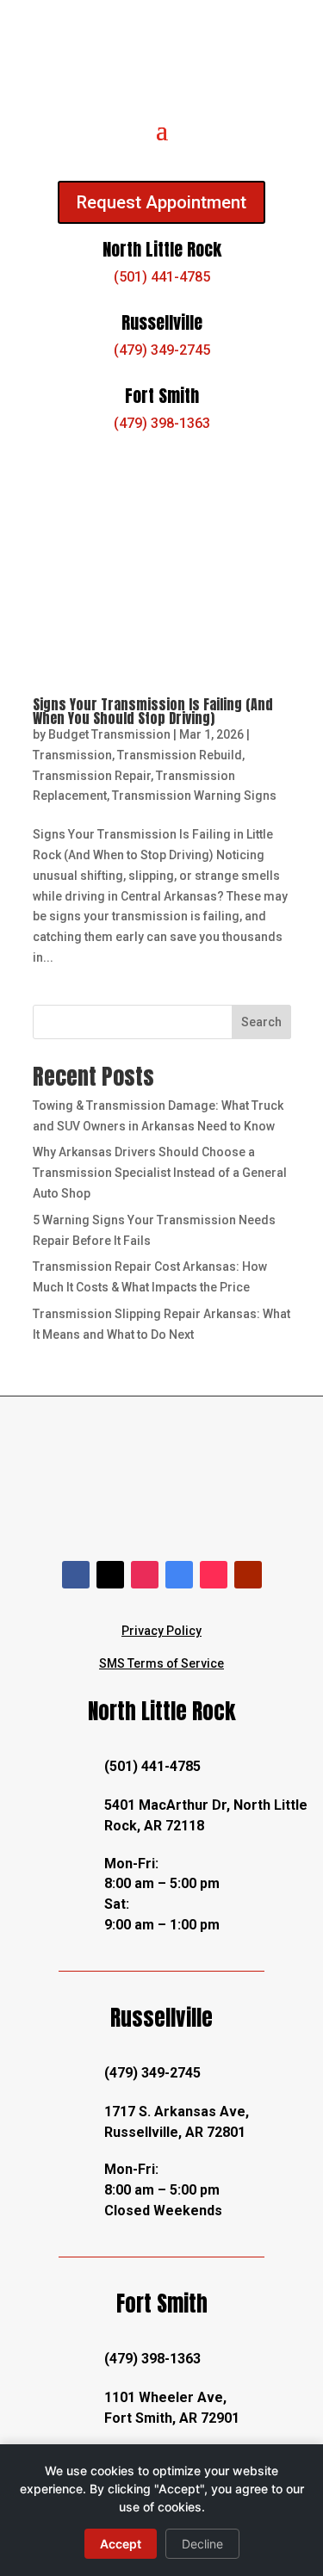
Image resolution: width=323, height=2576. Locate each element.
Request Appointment (161, 202)
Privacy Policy (161, 1631)
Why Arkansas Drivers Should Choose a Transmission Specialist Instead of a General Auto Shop (160, 1173)
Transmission (72, 755)
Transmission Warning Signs (194, 796)
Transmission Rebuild (180, 755)
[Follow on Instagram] (145, 1575)
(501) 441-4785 (162, 277)
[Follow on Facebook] (76, 1575)
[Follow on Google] (179, 1575)
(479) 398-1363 (162, 423)
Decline (202, 2544)
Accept (121, 2544)
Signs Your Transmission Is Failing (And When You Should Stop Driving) (153, 711)
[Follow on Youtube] (248, 1575)
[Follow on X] (110, 1575)
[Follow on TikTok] (214, 1575)
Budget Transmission (109, 734)
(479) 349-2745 (162, 350)
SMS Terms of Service (161, 1663)
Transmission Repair (92, 776)
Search (261, 1022)
